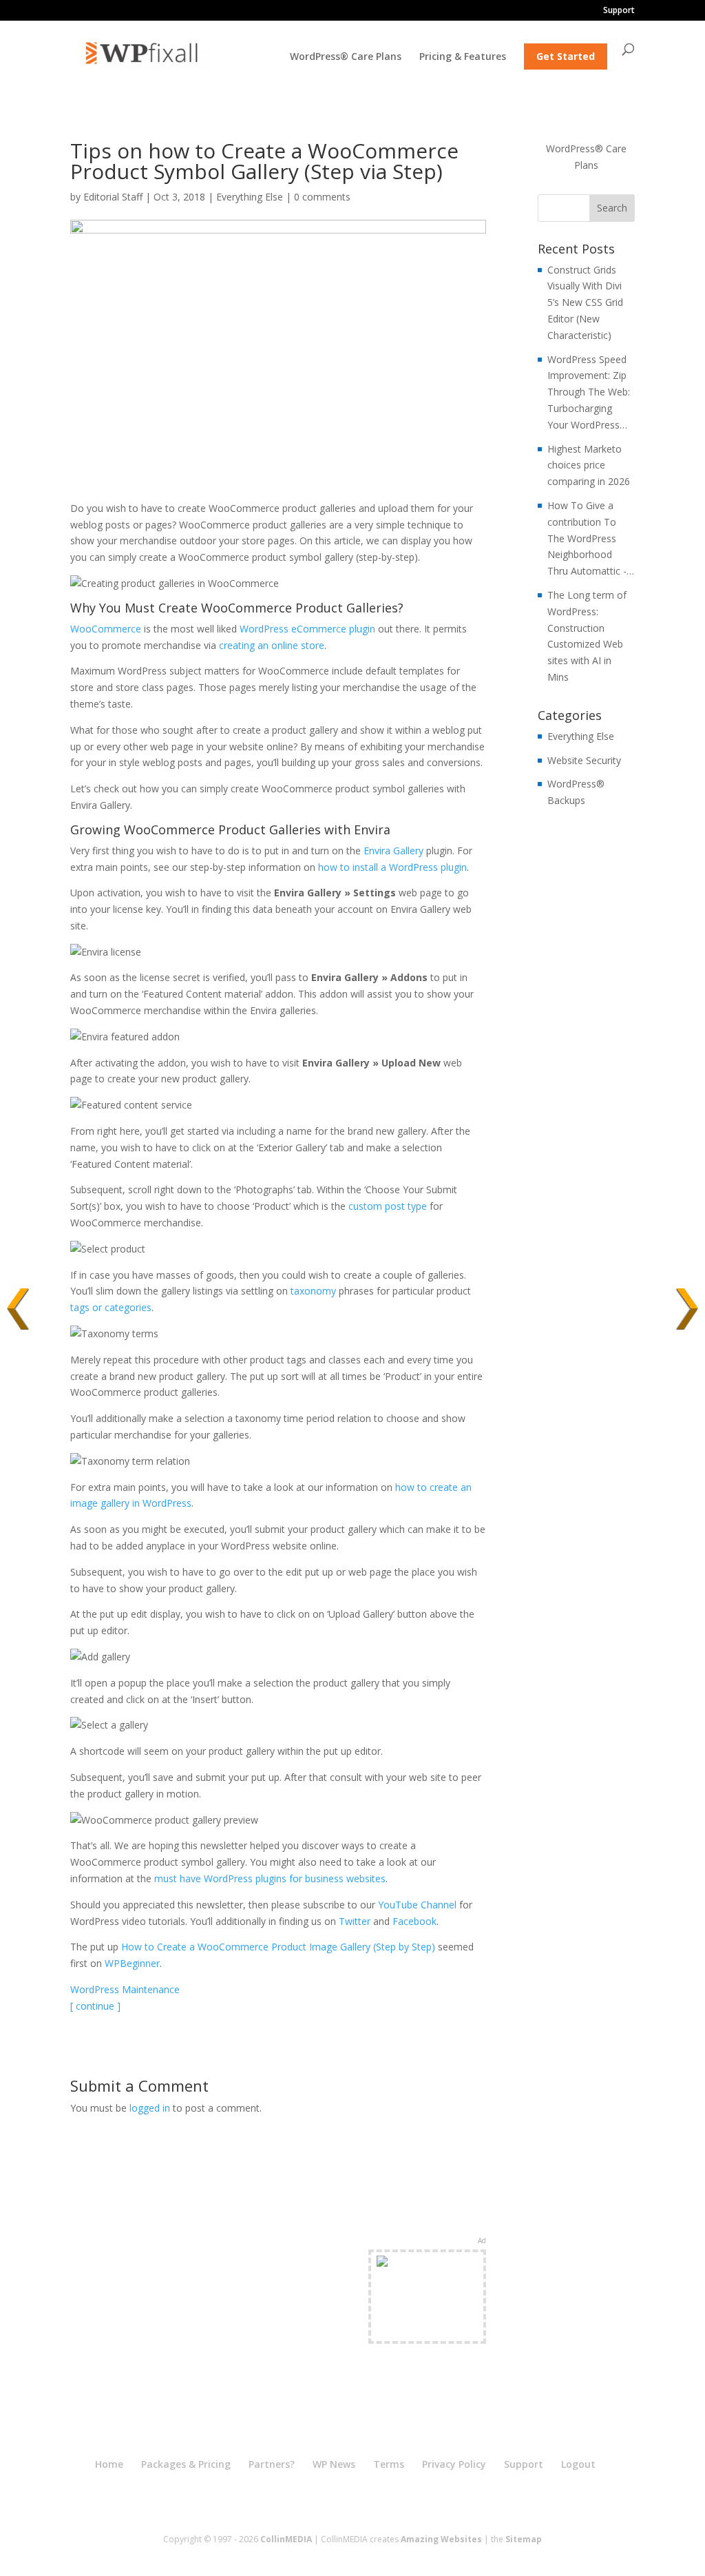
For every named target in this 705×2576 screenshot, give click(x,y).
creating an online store (272, 645)
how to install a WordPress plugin (392, 867)
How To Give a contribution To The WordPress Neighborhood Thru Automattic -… (591, 538)
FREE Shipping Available (427, 2321)
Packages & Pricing (186, 2464)
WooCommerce (106, 629)
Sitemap (524, 2539)
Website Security (584, 760)
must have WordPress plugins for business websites (270, 1878)
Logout (578, 2464)
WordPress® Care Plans (346, 57)
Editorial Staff (113, 197)
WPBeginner (132, 1963)
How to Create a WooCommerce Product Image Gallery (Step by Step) (278, 1947)
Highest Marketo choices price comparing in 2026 (589, 465)
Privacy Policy (454, 2464)
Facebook (414, 1921)
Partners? (272, 2464)
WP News (334, 2464)
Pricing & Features (463, 57)
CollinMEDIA (286, 2539)
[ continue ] (95, 2006)
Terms (389, 2464)
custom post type (388, 1206)
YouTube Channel (417, 1905)
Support (619, 11)
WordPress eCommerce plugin (307, 629)
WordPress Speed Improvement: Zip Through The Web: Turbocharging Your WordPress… (589, 392)
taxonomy (313, 1291)
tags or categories (111, 1307)
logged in (150, 2108)
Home (109, 2464)
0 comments (322, 197)
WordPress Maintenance (125, 1989)
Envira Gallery (393, 851)
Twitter (355, 1921)
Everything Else (250, 197)
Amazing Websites (441, 2539)
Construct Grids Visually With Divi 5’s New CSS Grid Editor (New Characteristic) (585, 302)
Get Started (566, 56)
